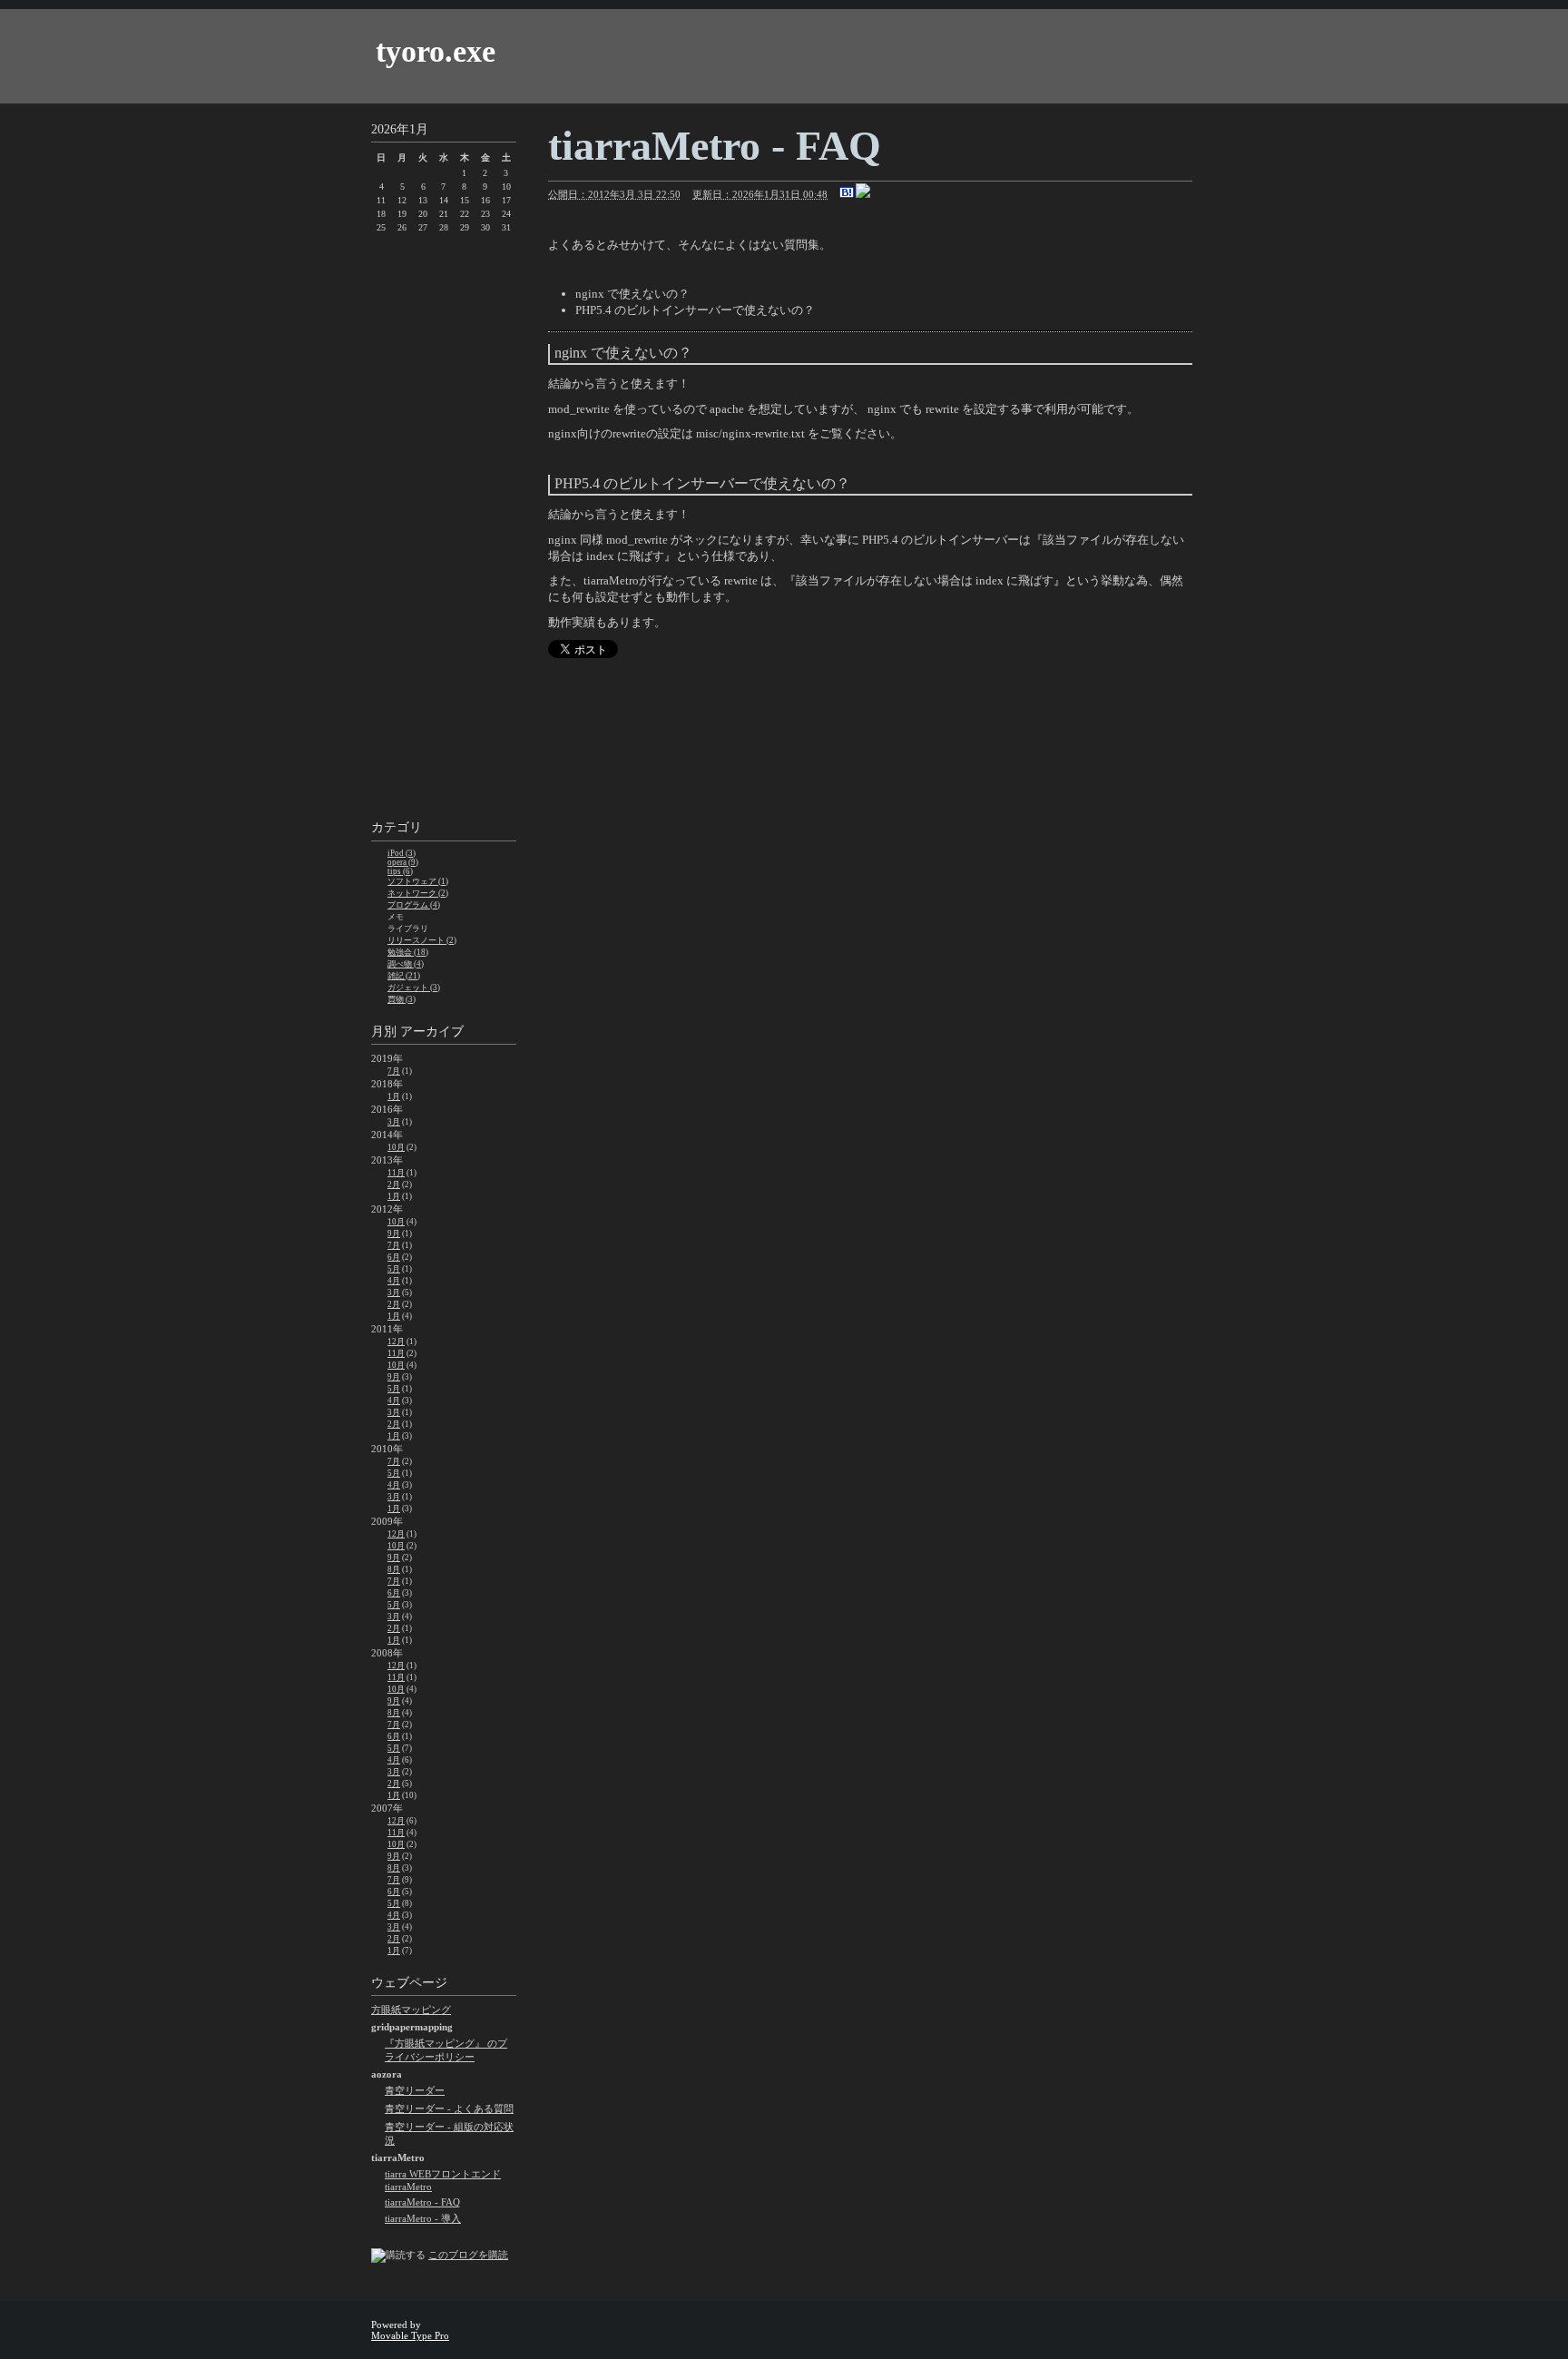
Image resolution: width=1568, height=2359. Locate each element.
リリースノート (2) (422, 940)
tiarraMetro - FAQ (422, 2202)
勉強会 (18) (408, 952)
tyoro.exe (436, 51)
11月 (396, 1173)
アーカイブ (432, 1032)
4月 (394, 1281)
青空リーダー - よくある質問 (449, 2108)
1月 (394, 1096)
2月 (394, 1184)
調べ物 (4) (406, 964)
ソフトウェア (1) (418, 881)
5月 (394, 1269)
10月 (396, 1147)
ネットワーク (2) (418, 893)
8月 (394, 1569)
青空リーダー (415, 2090)
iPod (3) (402, 853)
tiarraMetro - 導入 (423, 2218)
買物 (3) (402, 999)
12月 (396, 1342)
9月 (394, 1234)
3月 (394, 1122)
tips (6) (400, 871)
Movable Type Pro (410, 2335)
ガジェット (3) (414, 988)
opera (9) (403, 862)
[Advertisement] (444, 529)
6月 (394, 1257)
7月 (394, 1071)
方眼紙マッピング (411, 2010)
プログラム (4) (414, 905)
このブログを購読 (468, 2255)
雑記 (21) (404, 976)
